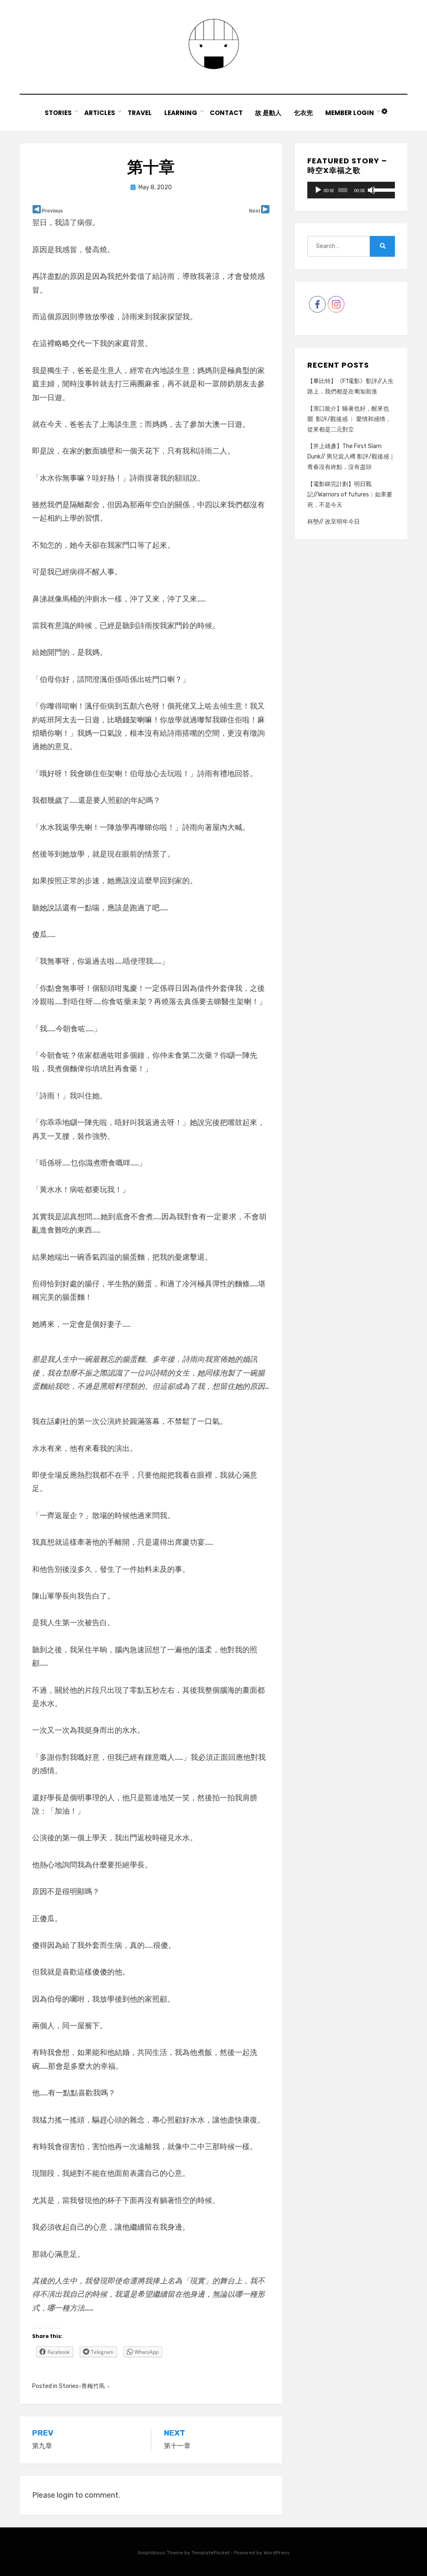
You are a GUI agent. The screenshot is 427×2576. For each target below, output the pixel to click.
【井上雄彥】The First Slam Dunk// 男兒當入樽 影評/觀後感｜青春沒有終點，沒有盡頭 (351, 457)
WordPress (277, 2553)
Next (255, 211)
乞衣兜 (303, 113)
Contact (226, 113)
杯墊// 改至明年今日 (334, 522)
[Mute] (372, 190)
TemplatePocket (211, 2553)
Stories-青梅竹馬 (82, 2386)
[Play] (318, 190)
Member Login (350, 113)
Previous (52, 211)
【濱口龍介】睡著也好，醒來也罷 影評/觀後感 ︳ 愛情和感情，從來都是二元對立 (349, 419)
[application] (351, 190)
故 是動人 (268, 113)
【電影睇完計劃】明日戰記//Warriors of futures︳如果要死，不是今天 (350, 495)
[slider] (382, 189)
